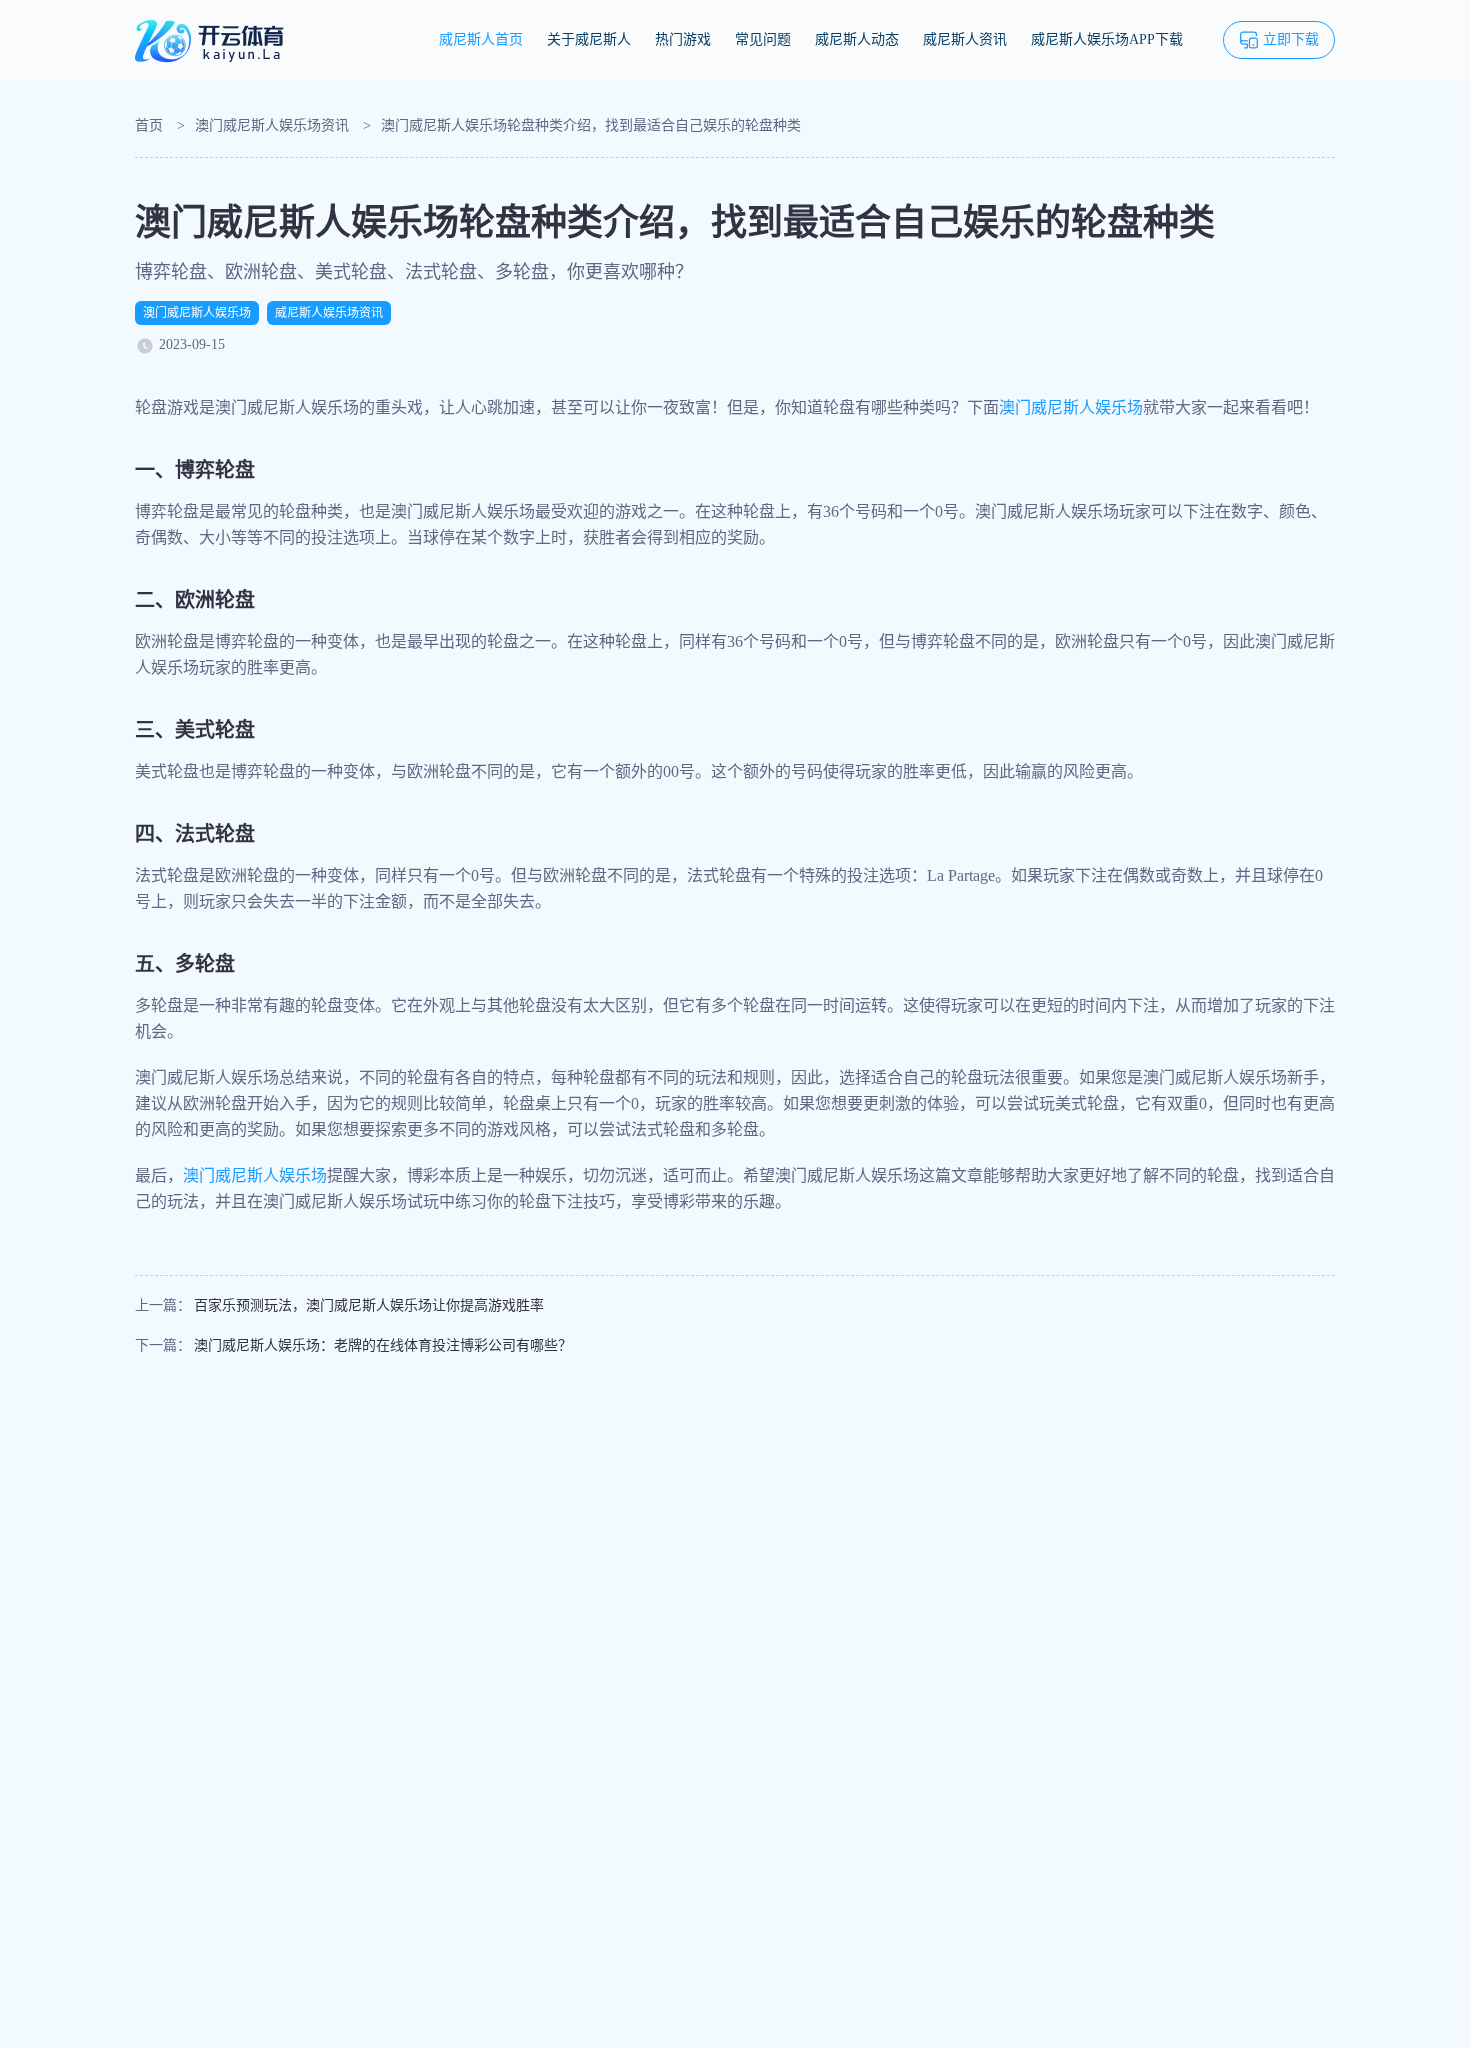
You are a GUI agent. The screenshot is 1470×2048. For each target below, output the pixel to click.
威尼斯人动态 (857, 39)
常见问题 (763, 39)
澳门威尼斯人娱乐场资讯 (272, 125)
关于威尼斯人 (589, 39)
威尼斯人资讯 (965, 39)
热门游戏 (683, 39)
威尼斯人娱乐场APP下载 (1107, 39)
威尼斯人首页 (481, 39)
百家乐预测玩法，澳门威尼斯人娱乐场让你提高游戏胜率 (369, 1305)
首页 (149, 125)
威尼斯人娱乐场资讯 (329, 313)
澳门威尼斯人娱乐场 (197, 313)
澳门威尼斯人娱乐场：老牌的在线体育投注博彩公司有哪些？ (383, 1345)
